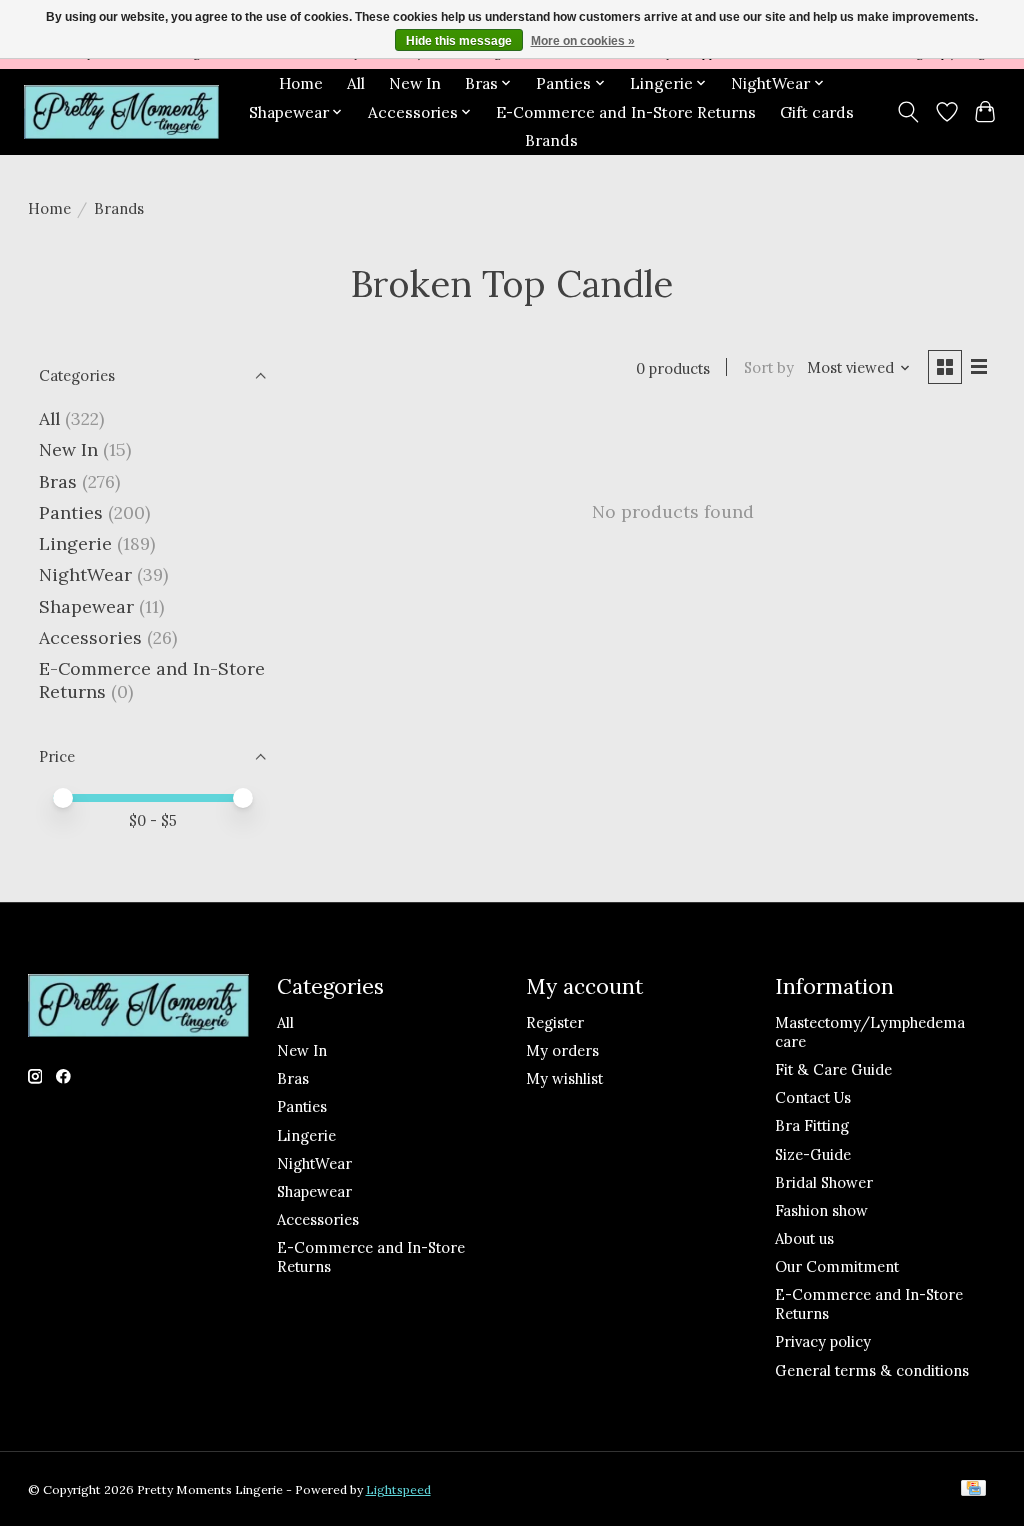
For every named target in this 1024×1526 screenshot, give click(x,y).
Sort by (769, 367)
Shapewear (86, 606)
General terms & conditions (872, 1370)
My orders (562, 1050)
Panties (71, 512)
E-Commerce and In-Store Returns (626, 112)
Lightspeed (398, 1489)
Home (301, 83)
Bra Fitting (812, 1125)
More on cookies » (583, 41)
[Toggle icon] (907, 112)
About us (804, 1238)
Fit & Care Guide (833, 1069)
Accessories (90, 637)
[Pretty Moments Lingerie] (121, 112)
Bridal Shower (824, 1182)
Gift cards (817, 112)
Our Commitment (837, 1266)
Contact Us (813, 1097)
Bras (58, 481)
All (356, 83)
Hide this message (459, 41)
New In (415, 83)
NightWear (85, 574)
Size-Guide (813, 1154)
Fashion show (821, 1210)
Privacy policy (823, 1341)
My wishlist (564, 1078)
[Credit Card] (973, 1489)
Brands (551, 140)
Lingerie (75, 543)
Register (555, 1022)
